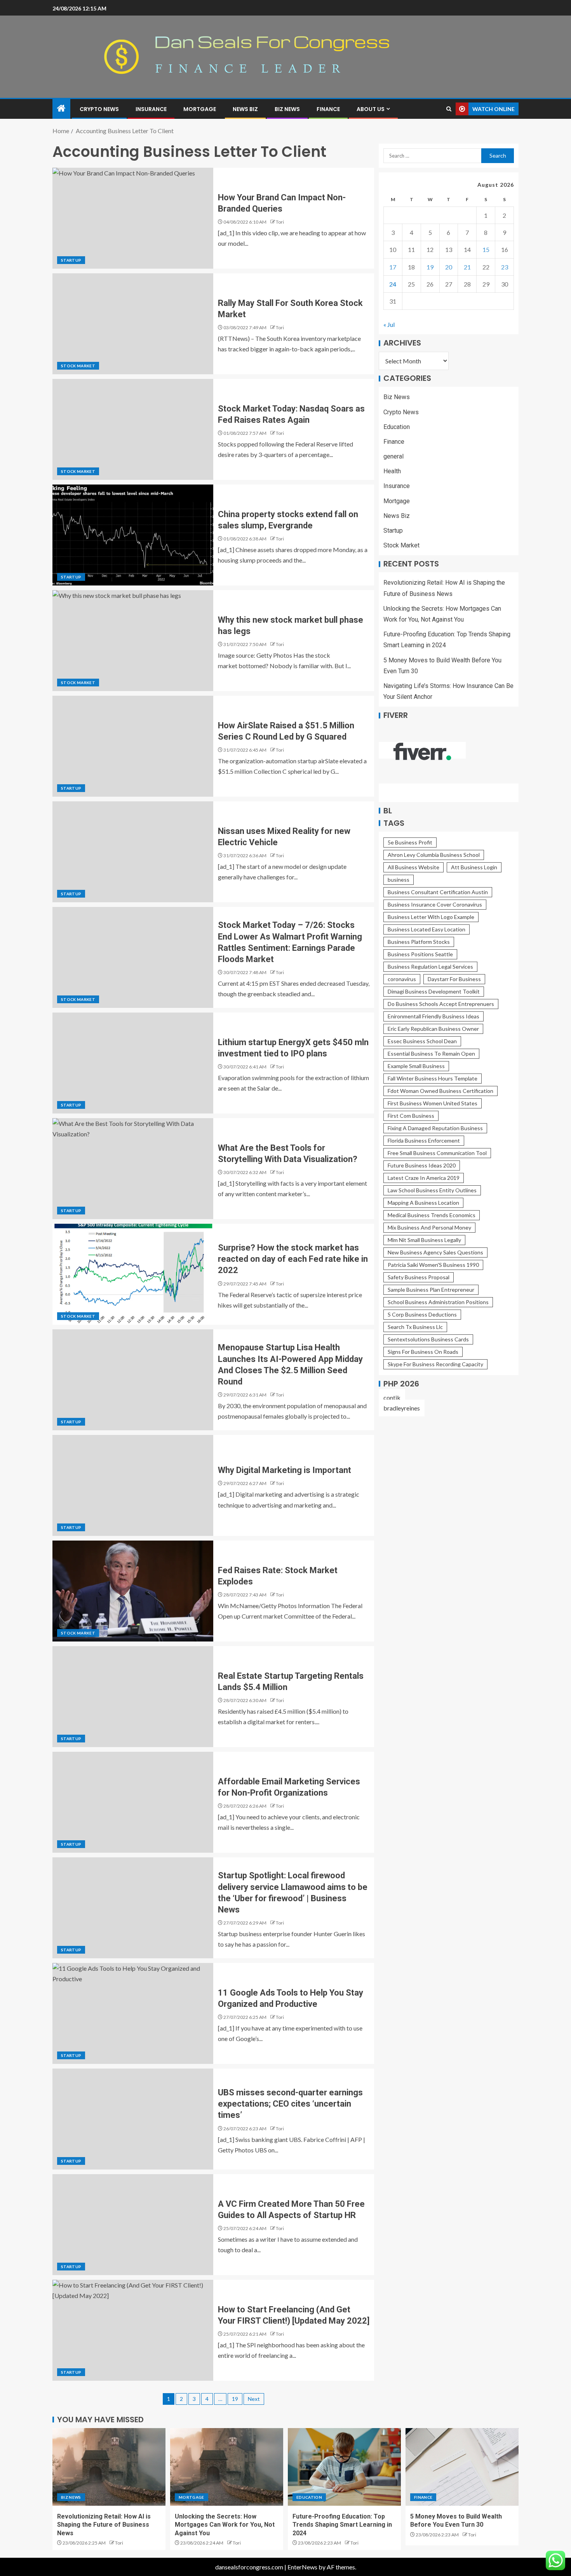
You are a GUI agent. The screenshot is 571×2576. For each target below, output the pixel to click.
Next (254, 2399)
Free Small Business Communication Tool (437, 1153)
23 (505, 267)
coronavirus (402, 979)
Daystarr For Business (454, 979)
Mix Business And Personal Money (429, 1227)
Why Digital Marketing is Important (285, 1470)
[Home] (61, 109)
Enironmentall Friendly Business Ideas (433, 1016)
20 (449, 267)
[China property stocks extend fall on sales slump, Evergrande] (133, 535)
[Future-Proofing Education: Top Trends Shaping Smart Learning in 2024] (344, 2467)
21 (467, 267)
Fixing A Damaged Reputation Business (435, 1128)
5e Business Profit (410, 842)
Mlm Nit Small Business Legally (424, 1240)
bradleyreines (402, 1408)
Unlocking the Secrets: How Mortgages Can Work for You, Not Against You (225, 2525)
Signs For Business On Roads (423, 1352)
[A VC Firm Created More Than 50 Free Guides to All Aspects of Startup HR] (133, 2225)
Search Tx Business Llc (415, 1327)
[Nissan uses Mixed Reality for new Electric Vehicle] (133, 852)
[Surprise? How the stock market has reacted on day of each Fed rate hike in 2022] (133, 1274)
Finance (328, 109)
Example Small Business (416, 1066)
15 (486, 250)
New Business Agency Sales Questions (435, 1252)
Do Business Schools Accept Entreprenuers (441, 1004)
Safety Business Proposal (419, 1277)
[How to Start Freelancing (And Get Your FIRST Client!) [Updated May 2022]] (133, 2330)
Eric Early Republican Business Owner (433, 1029)
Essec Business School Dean (422, 1041)
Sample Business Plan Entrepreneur (431, 1290)
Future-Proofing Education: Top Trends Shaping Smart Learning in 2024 (342, 2525)
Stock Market (78, 366)
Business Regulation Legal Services (430, 967)
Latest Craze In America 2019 (424, 1178)
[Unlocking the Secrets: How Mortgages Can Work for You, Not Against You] (227, 2467)
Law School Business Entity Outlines (432, 1190)
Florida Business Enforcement (424, 1140)
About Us (371, 109)
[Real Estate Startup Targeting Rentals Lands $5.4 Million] (133, 1697)
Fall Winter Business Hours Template (433, 1078)
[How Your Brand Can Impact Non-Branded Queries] (133, 218)
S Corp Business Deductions (422, 1314)
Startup (71, 260)
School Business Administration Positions (438, 1302)
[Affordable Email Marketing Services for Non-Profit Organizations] (133, 1802)
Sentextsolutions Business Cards (428, 1339)
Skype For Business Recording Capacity (435, 1364)
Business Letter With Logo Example (431, 917)
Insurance (151, 109)
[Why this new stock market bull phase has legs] (133, 641)
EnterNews (302, 2567)
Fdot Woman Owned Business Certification (440, 1091)
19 (235, 2399)
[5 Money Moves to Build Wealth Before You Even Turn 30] (462, 2467)
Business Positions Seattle (420, 954)
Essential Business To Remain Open (431, 1054)
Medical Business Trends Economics (432, 1215)
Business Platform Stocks (419, 942)
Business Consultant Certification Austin (438, 892)
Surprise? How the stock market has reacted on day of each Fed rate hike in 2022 (293, 1259)
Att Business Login (474, 867)
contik (392, 1397)
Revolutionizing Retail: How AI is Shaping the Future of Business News (104, 2525)
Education (397, 427)
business (399, 880)
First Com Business (411, 1116)
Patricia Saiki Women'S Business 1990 (433, 1265)
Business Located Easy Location (427, 929)
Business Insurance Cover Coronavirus (435, 904)
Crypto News (99, 109)
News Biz (245, 109)
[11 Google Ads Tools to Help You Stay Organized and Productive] (133, 2013)
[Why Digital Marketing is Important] (133, 1485)
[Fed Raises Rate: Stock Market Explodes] (133, 1591)
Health (392, 472)
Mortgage (200, 109)
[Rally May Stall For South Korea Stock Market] (133, 324)
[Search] (449, 109)
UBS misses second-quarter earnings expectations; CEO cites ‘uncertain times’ (290, 2104)
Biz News (287, 109)
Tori (280, 222)
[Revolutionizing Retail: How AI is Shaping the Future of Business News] (109, 2467)
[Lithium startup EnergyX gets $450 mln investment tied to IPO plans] (133, 1063)
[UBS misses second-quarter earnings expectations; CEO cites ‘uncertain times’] (133, 2119)
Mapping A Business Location (423, 1203)
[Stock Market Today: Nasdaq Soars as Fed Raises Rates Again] (133, 429)
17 (393, 267)
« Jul (389, 325)
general (393, 456)
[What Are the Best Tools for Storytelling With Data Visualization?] (133, 1169)
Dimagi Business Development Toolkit (434, 991)
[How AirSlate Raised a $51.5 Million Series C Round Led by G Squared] (133, 746)
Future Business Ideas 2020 (422, 1165)
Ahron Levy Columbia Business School (434, 855)
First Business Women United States (433, 1103)
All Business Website (413, 867)
